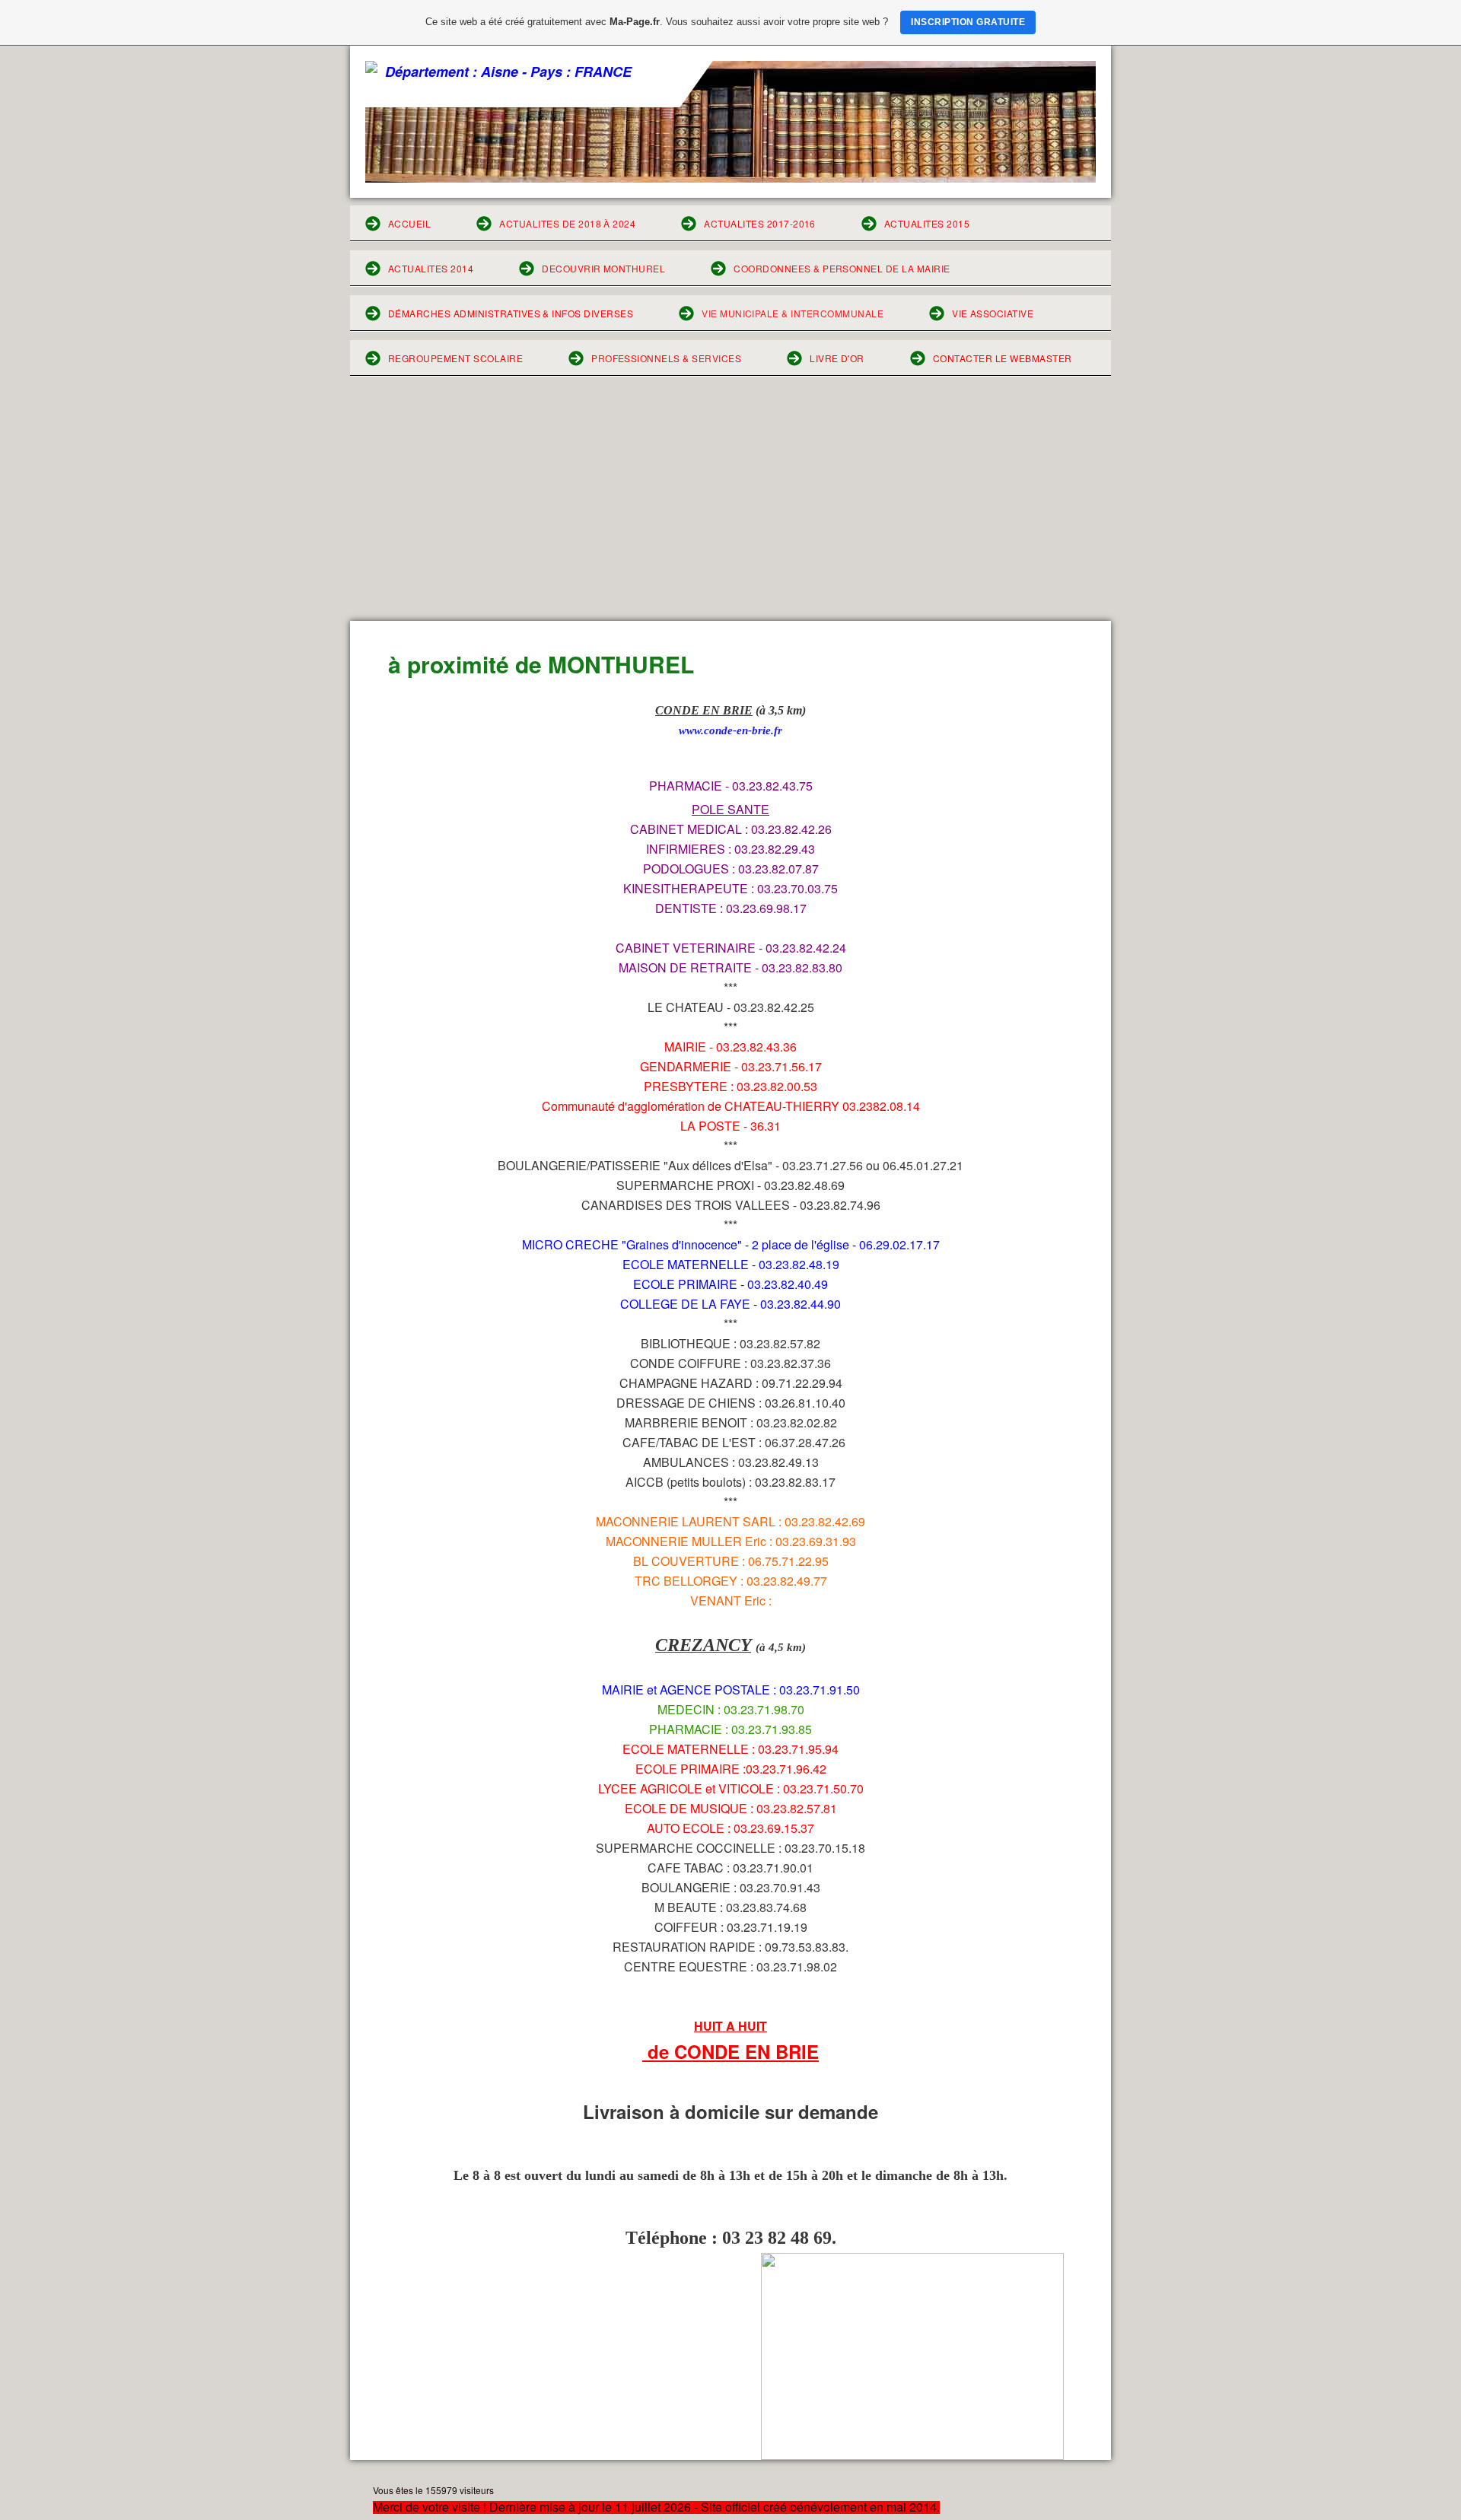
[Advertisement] (730, 507)
